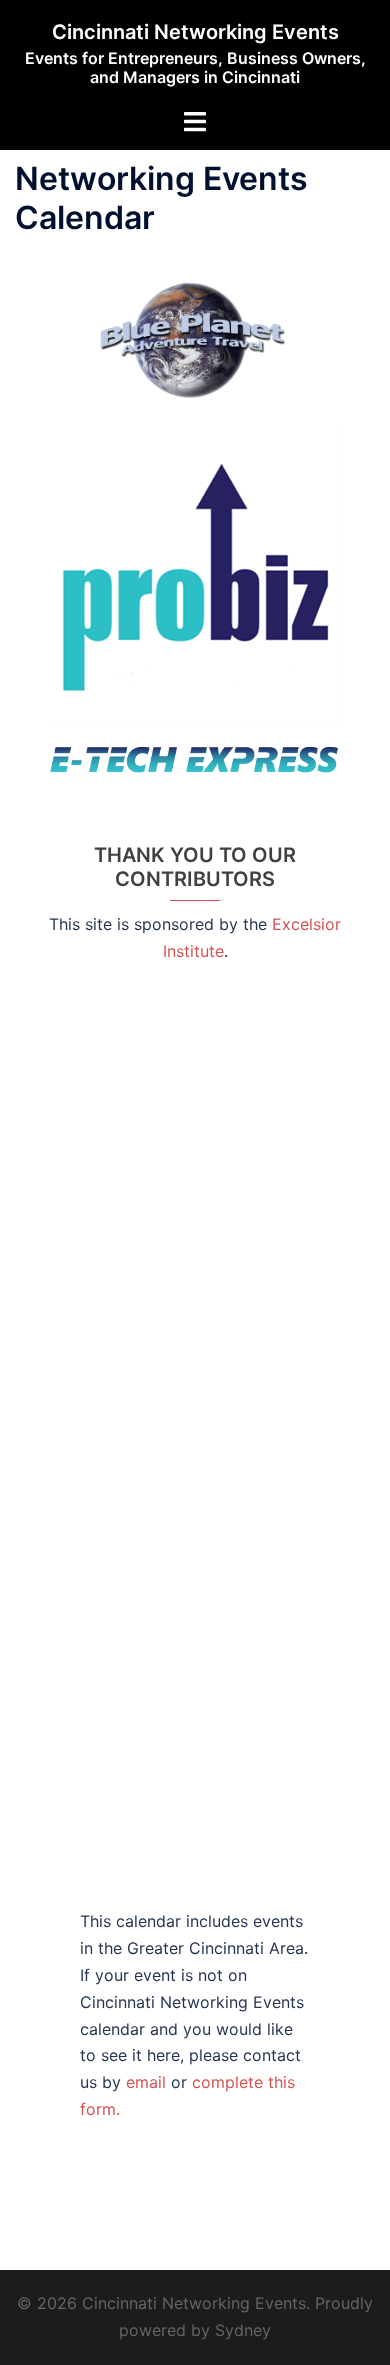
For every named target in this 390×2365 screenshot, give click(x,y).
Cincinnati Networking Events (195, 32)
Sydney (243, 2330)
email (148, 2082)
